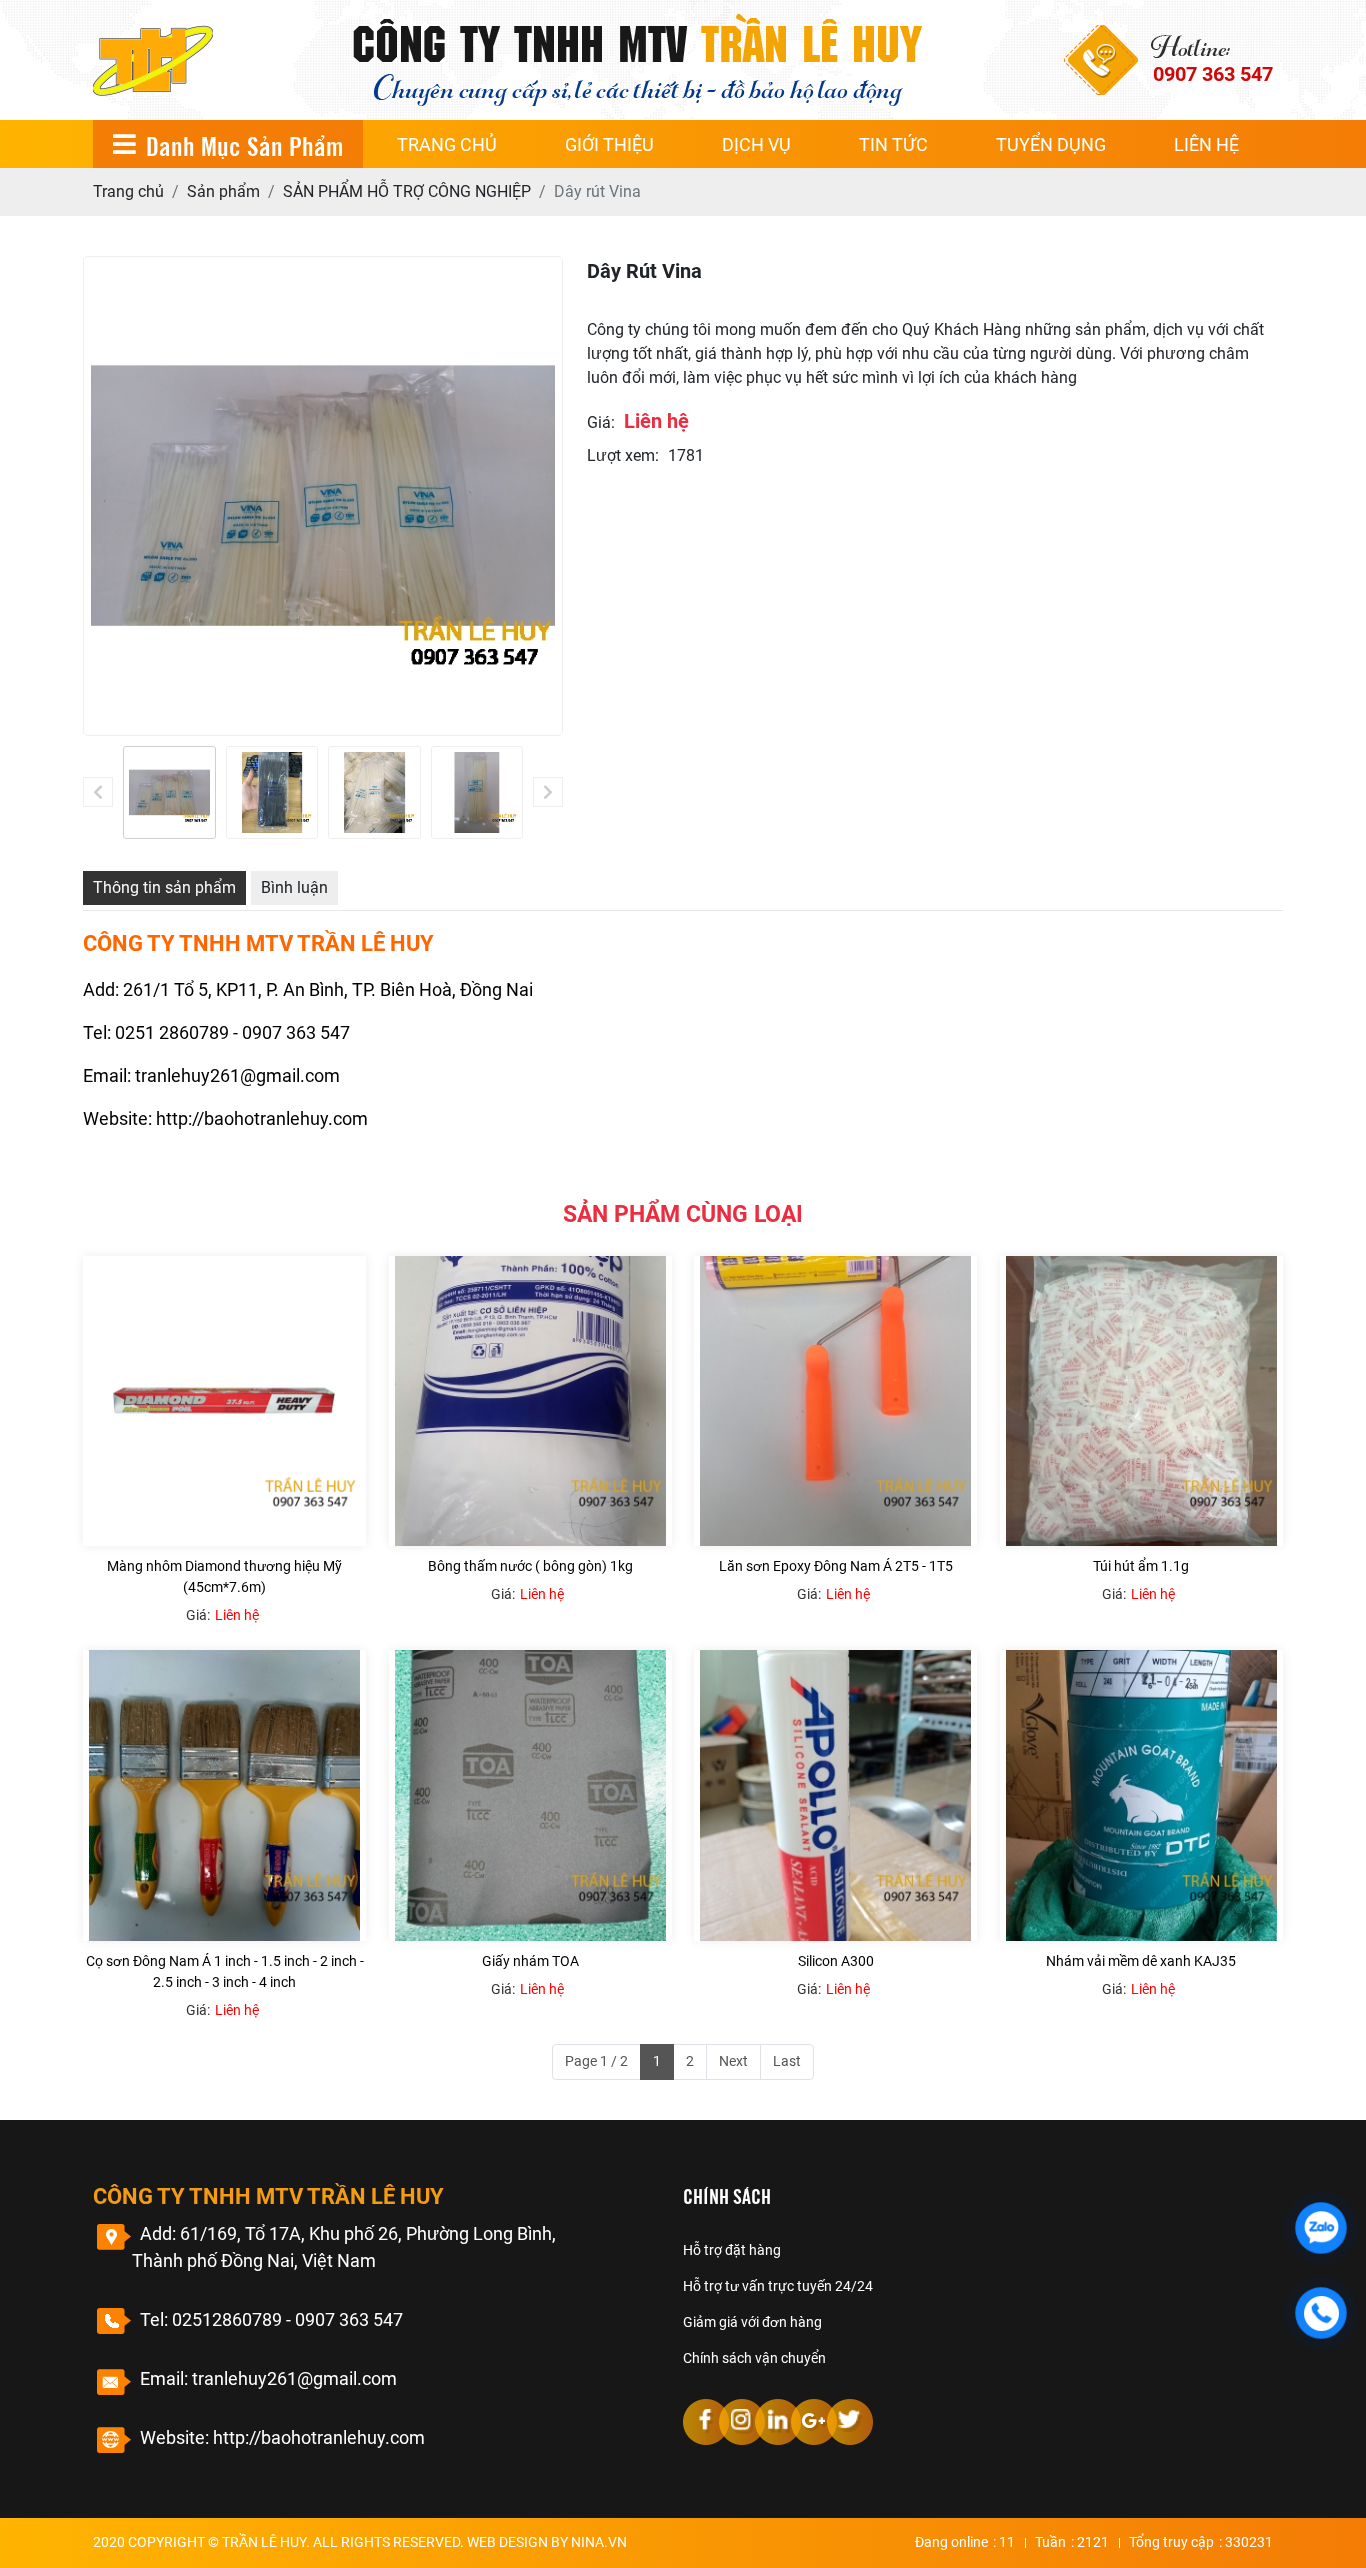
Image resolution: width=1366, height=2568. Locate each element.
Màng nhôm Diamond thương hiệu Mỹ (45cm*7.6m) (224, 1576)
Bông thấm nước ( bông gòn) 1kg (530, 1566)
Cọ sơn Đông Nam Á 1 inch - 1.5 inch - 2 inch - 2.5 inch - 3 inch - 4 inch (225, 1971)
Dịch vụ (756, 144)
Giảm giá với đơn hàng (752, 2322)
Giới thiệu (609, 144)
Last (787, 2061)
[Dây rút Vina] (169, 792)
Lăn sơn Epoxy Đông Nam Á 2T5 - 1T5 (836, 1566)
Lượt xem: (623, 455)
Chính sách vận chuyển (754, 2358)
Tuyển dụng (1051, 144)
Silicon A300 (836, 1961)
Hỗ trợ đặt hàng (732, 2250)
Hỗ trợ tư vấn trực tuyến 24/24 (778, 2286)
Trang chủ (447, 144)
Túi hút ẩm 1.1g (1141, 1566)
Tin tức (893, 144)
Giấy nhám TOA (530, 1961)
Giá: (601, 422)
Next (733, 2061)
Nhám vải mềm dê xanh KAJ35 (1141, 1961)
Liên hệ (1206, 144)
